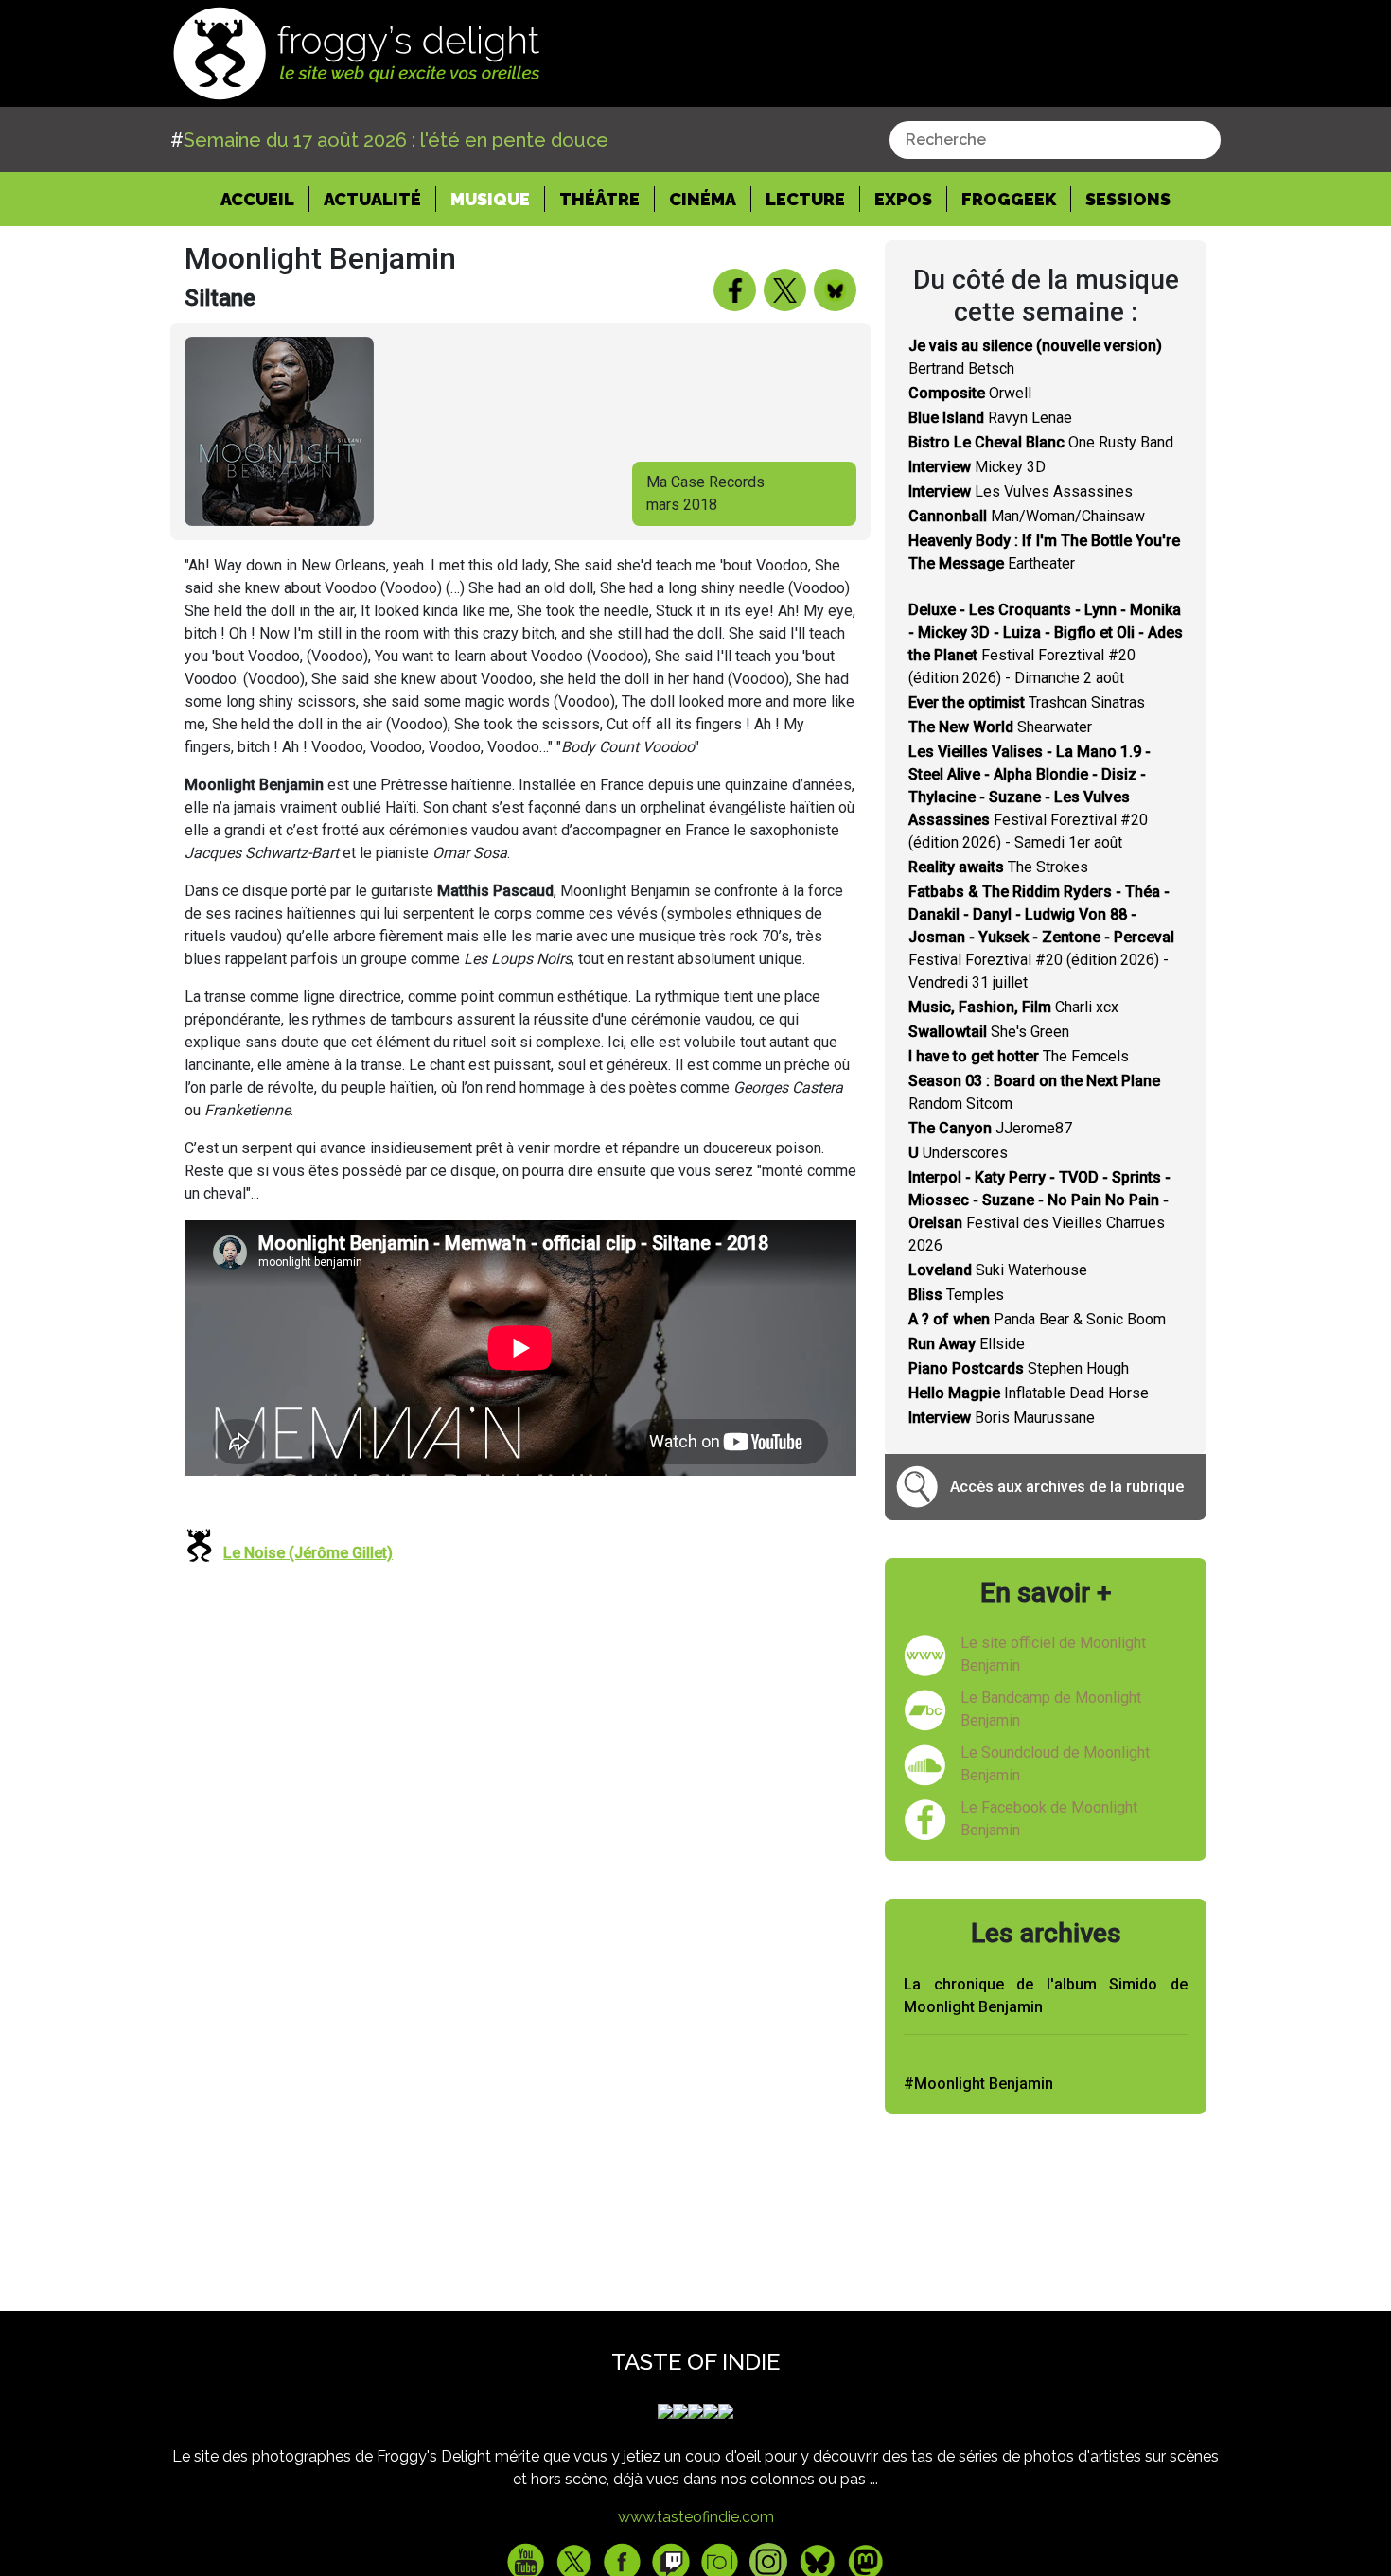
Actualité (372, 199)
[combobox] (1055, 140)
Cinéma (703, 199)
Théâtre (599, 199)
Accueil (265, 199)
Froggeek (1009, 199)
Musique (490, 199)
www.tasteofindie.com (696, 2517)
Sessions (1128, 199)
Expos (903, 199)
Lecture (805, 199)
